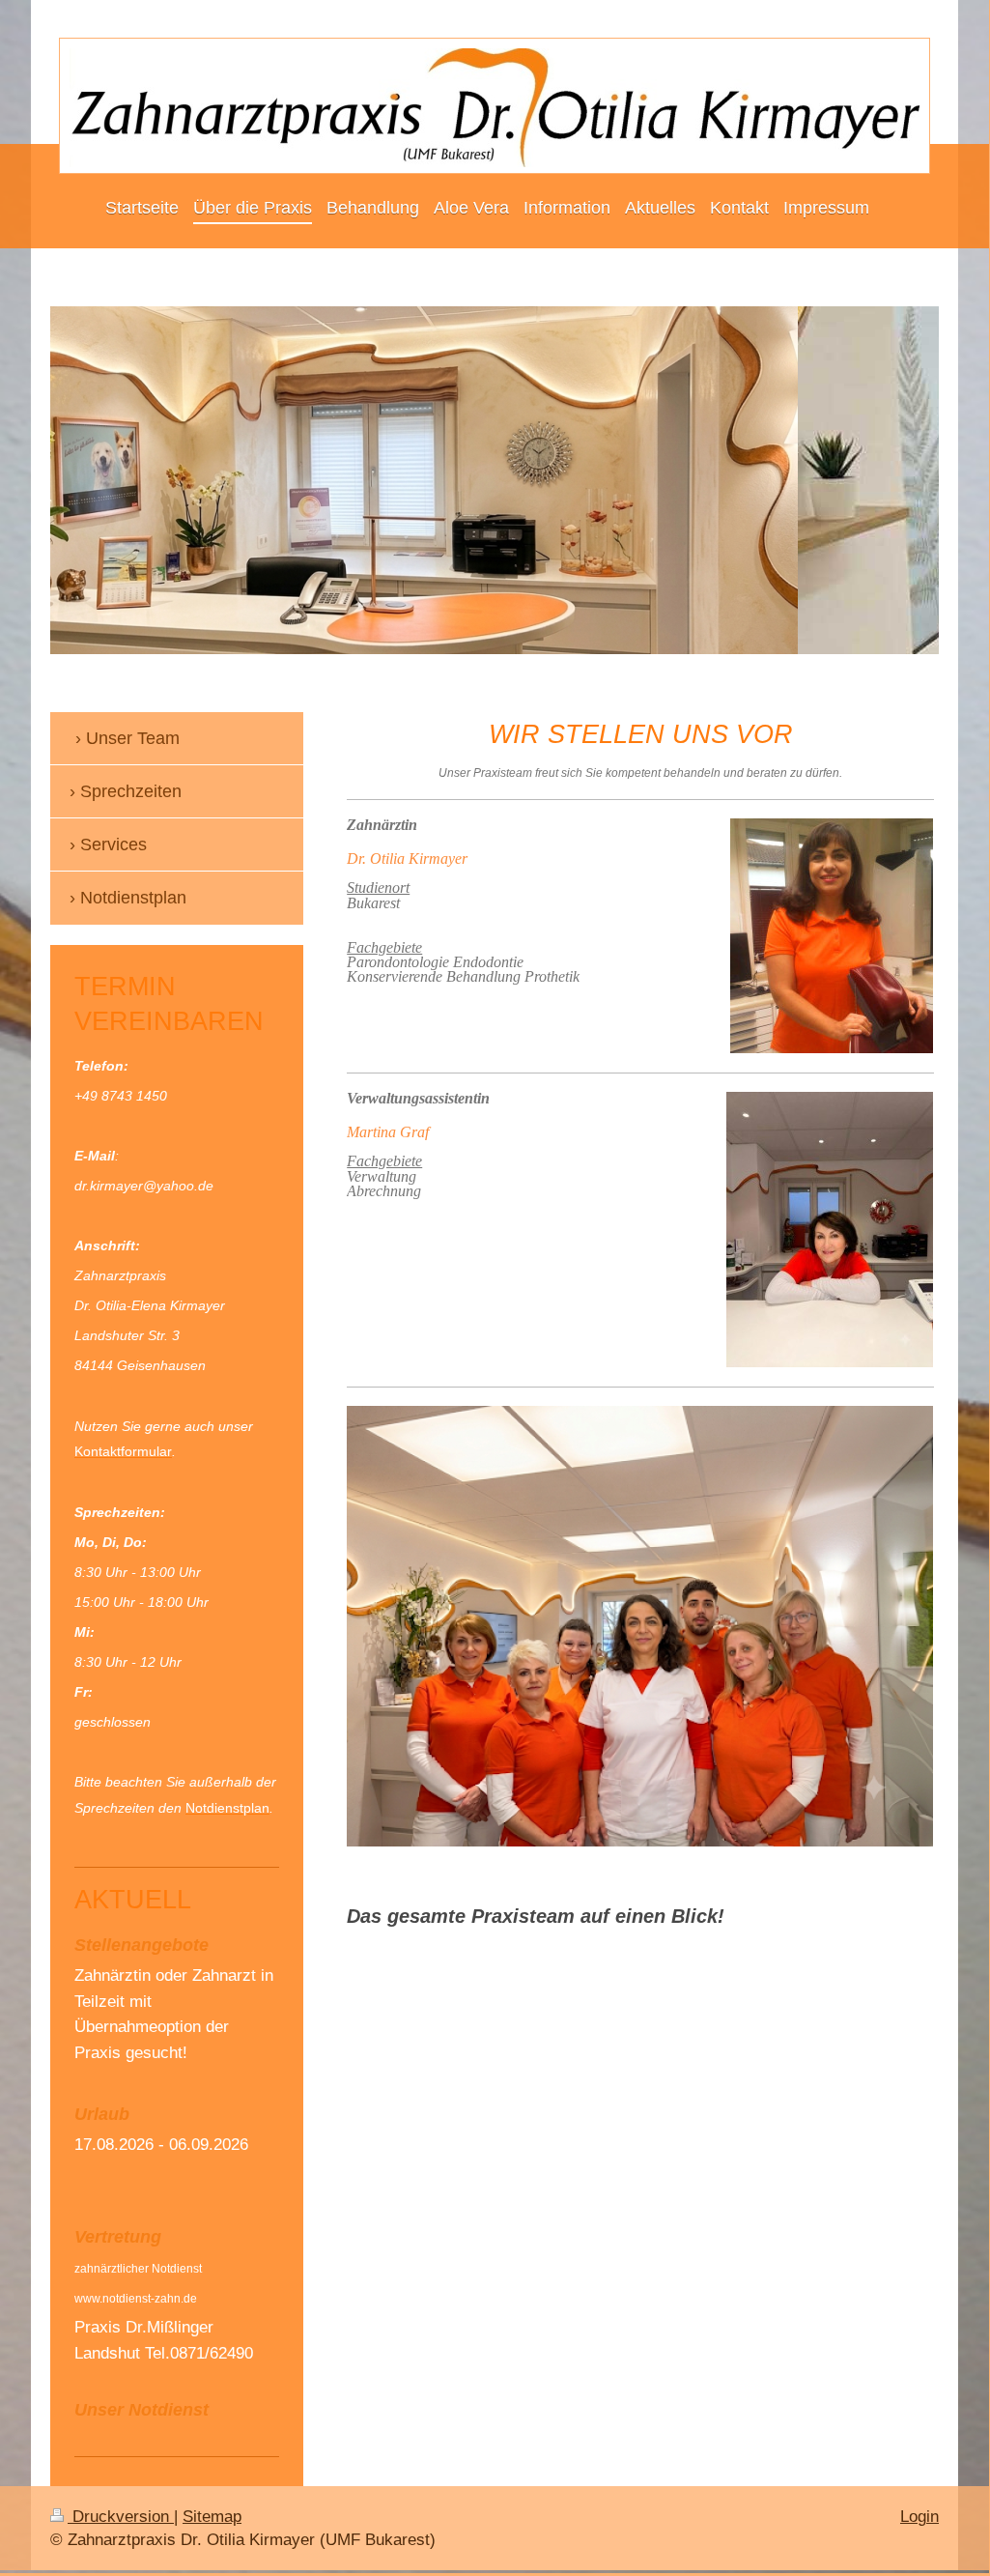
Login (919, 2517)
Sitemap (212, 2517)
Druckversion (121, 2517)
